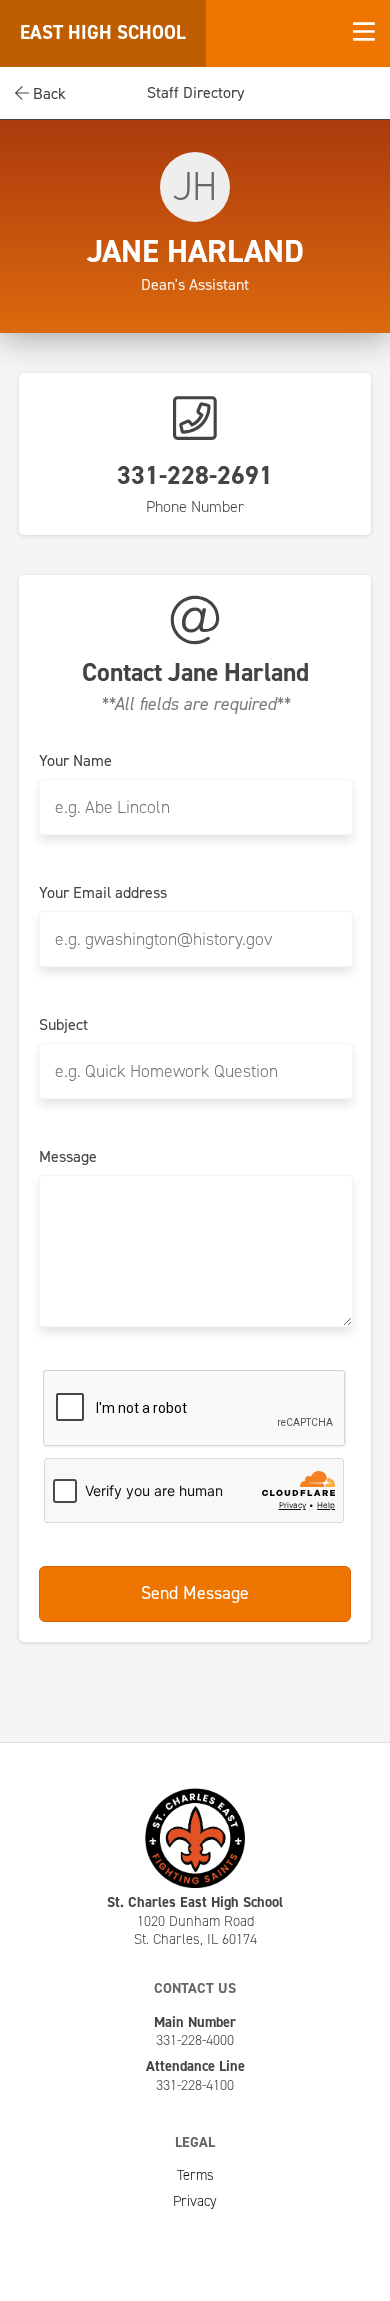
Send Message (195, 1593)
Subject (63, 1025)
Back (47, 93)
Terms (195, 2175)
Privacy (195, 2201)
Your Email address (103, 893)
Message (68, 1157)
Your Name (75, 761)
